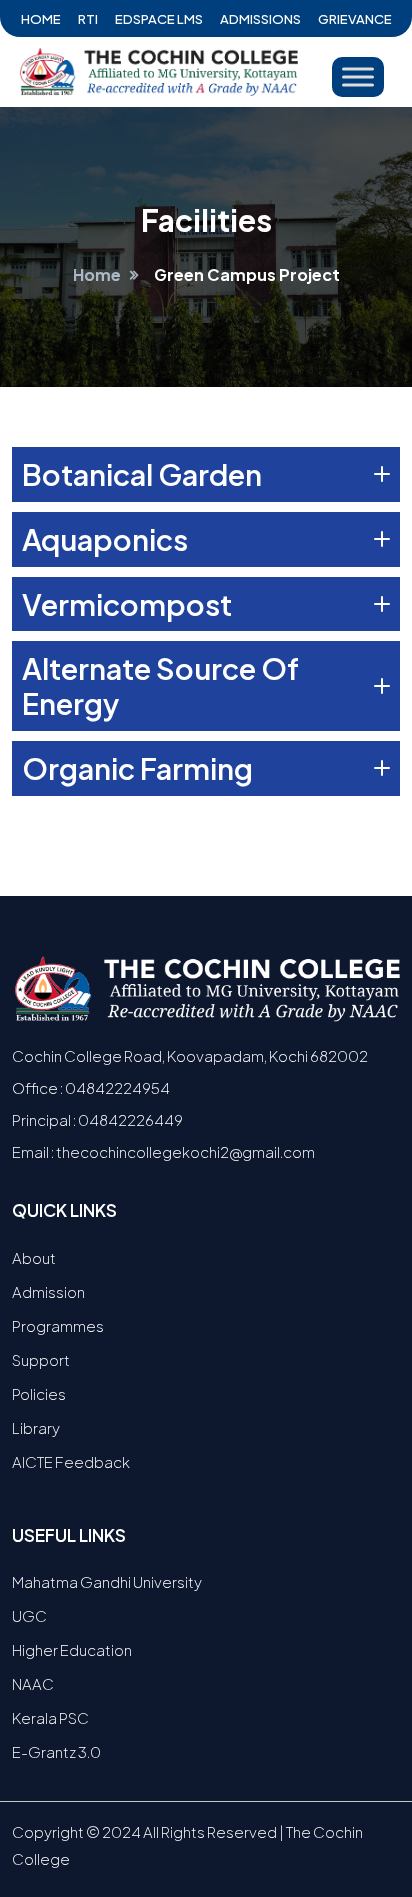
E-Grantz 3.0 (56, 1751)
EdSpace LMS (159, 19)
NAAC (33, 1683)
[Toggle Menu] (358, 76)
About (34, 1257)
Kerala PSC (50, 1717)
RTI (88, 19)
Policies (39, 1393)
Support (41, 1359)
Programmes (58, 1325)
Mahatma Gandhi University (107, 1581)
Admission (48, 1291)
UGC (29, 1615)
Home (41, 19)
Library (36, 1427)
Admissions (260, 19)
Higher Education (72, 1649)
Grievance (355, 19)
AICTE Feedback (71, 1461)
